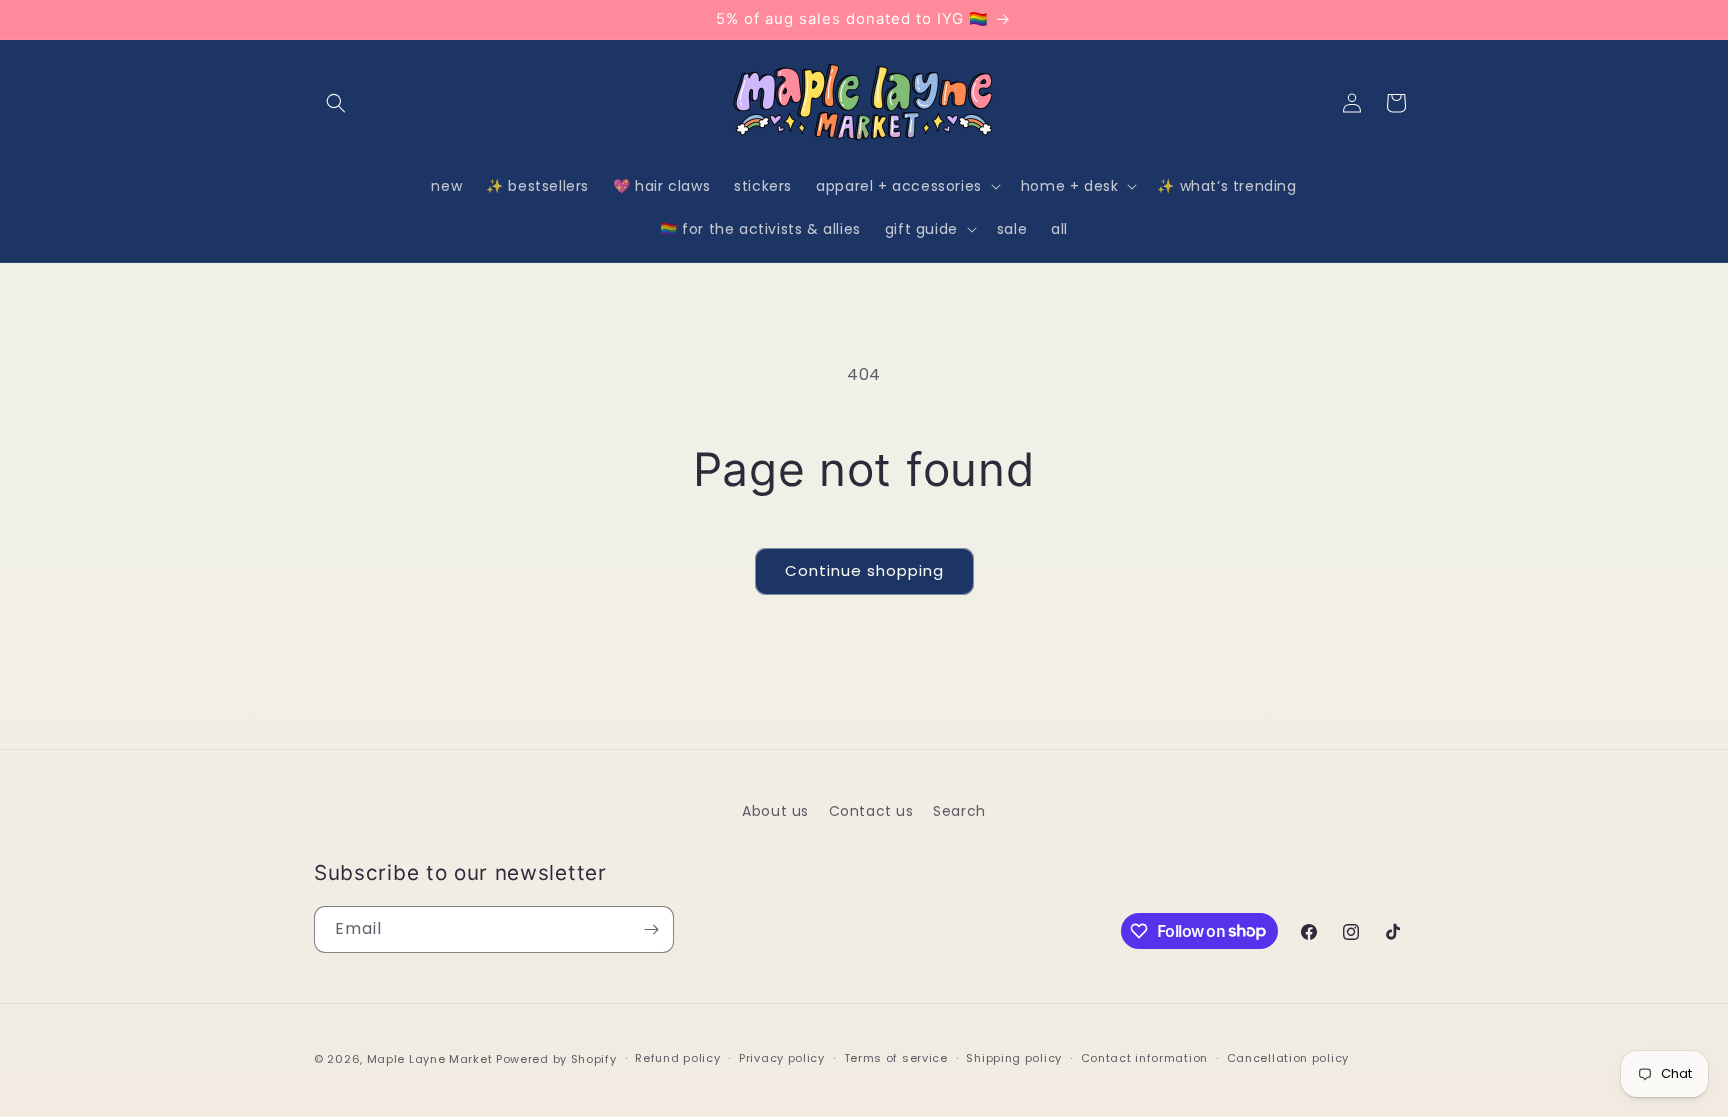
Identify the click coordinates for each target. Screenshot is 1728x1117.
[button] (336, 103)
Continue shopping (864, 570)
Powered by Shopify (556, 1059)
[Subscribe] (651, 929)
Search (959, 811)
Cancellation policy (1288, 1058)
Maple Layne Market (430, 1059)
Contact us (871, 811)
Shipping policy (1014, 1058)
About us (775, 811)
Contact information (1144, 1058)
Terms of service (896, 1058)
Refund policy (677, 1058)
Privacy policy (782, 1058)
